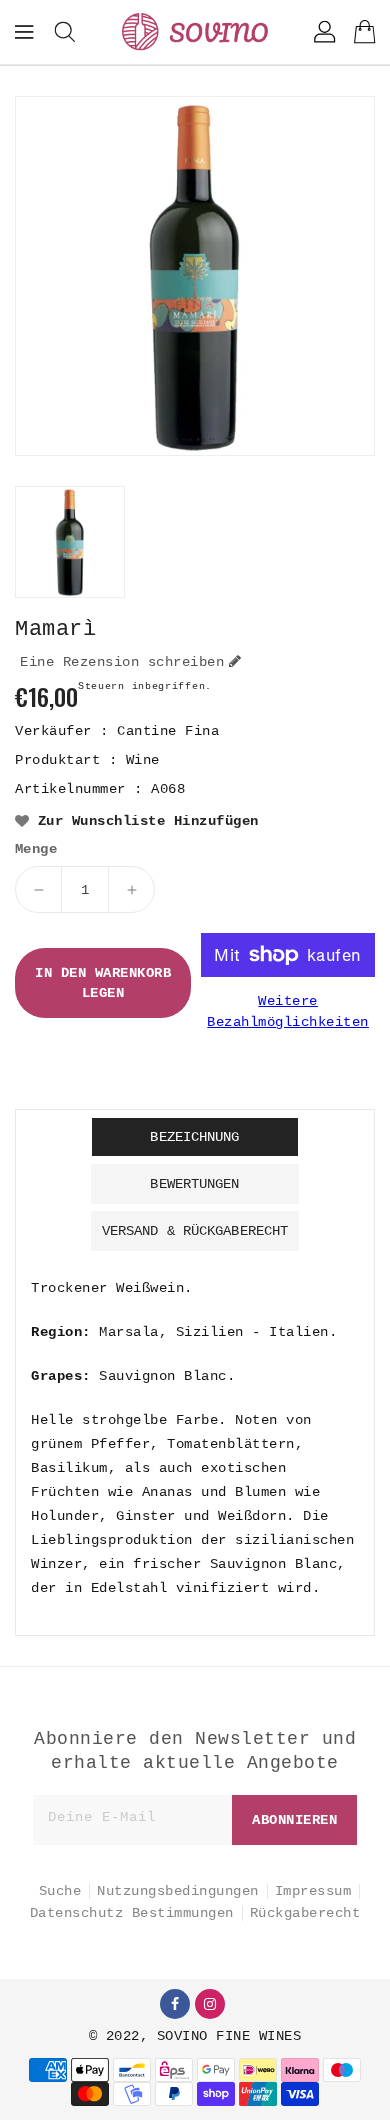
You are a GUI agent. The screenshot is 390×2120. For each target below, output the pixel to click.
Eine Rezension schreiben (122, 662)
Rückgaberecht (305, 1913)
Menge (36, 849)
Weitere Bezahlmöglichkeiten (288, 1011)
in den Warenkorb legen (103, 983)
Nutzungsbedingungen (178, 1891)
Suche (60, 1891)
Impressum (313, 1891)
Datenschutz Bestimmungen (132, 1913)
